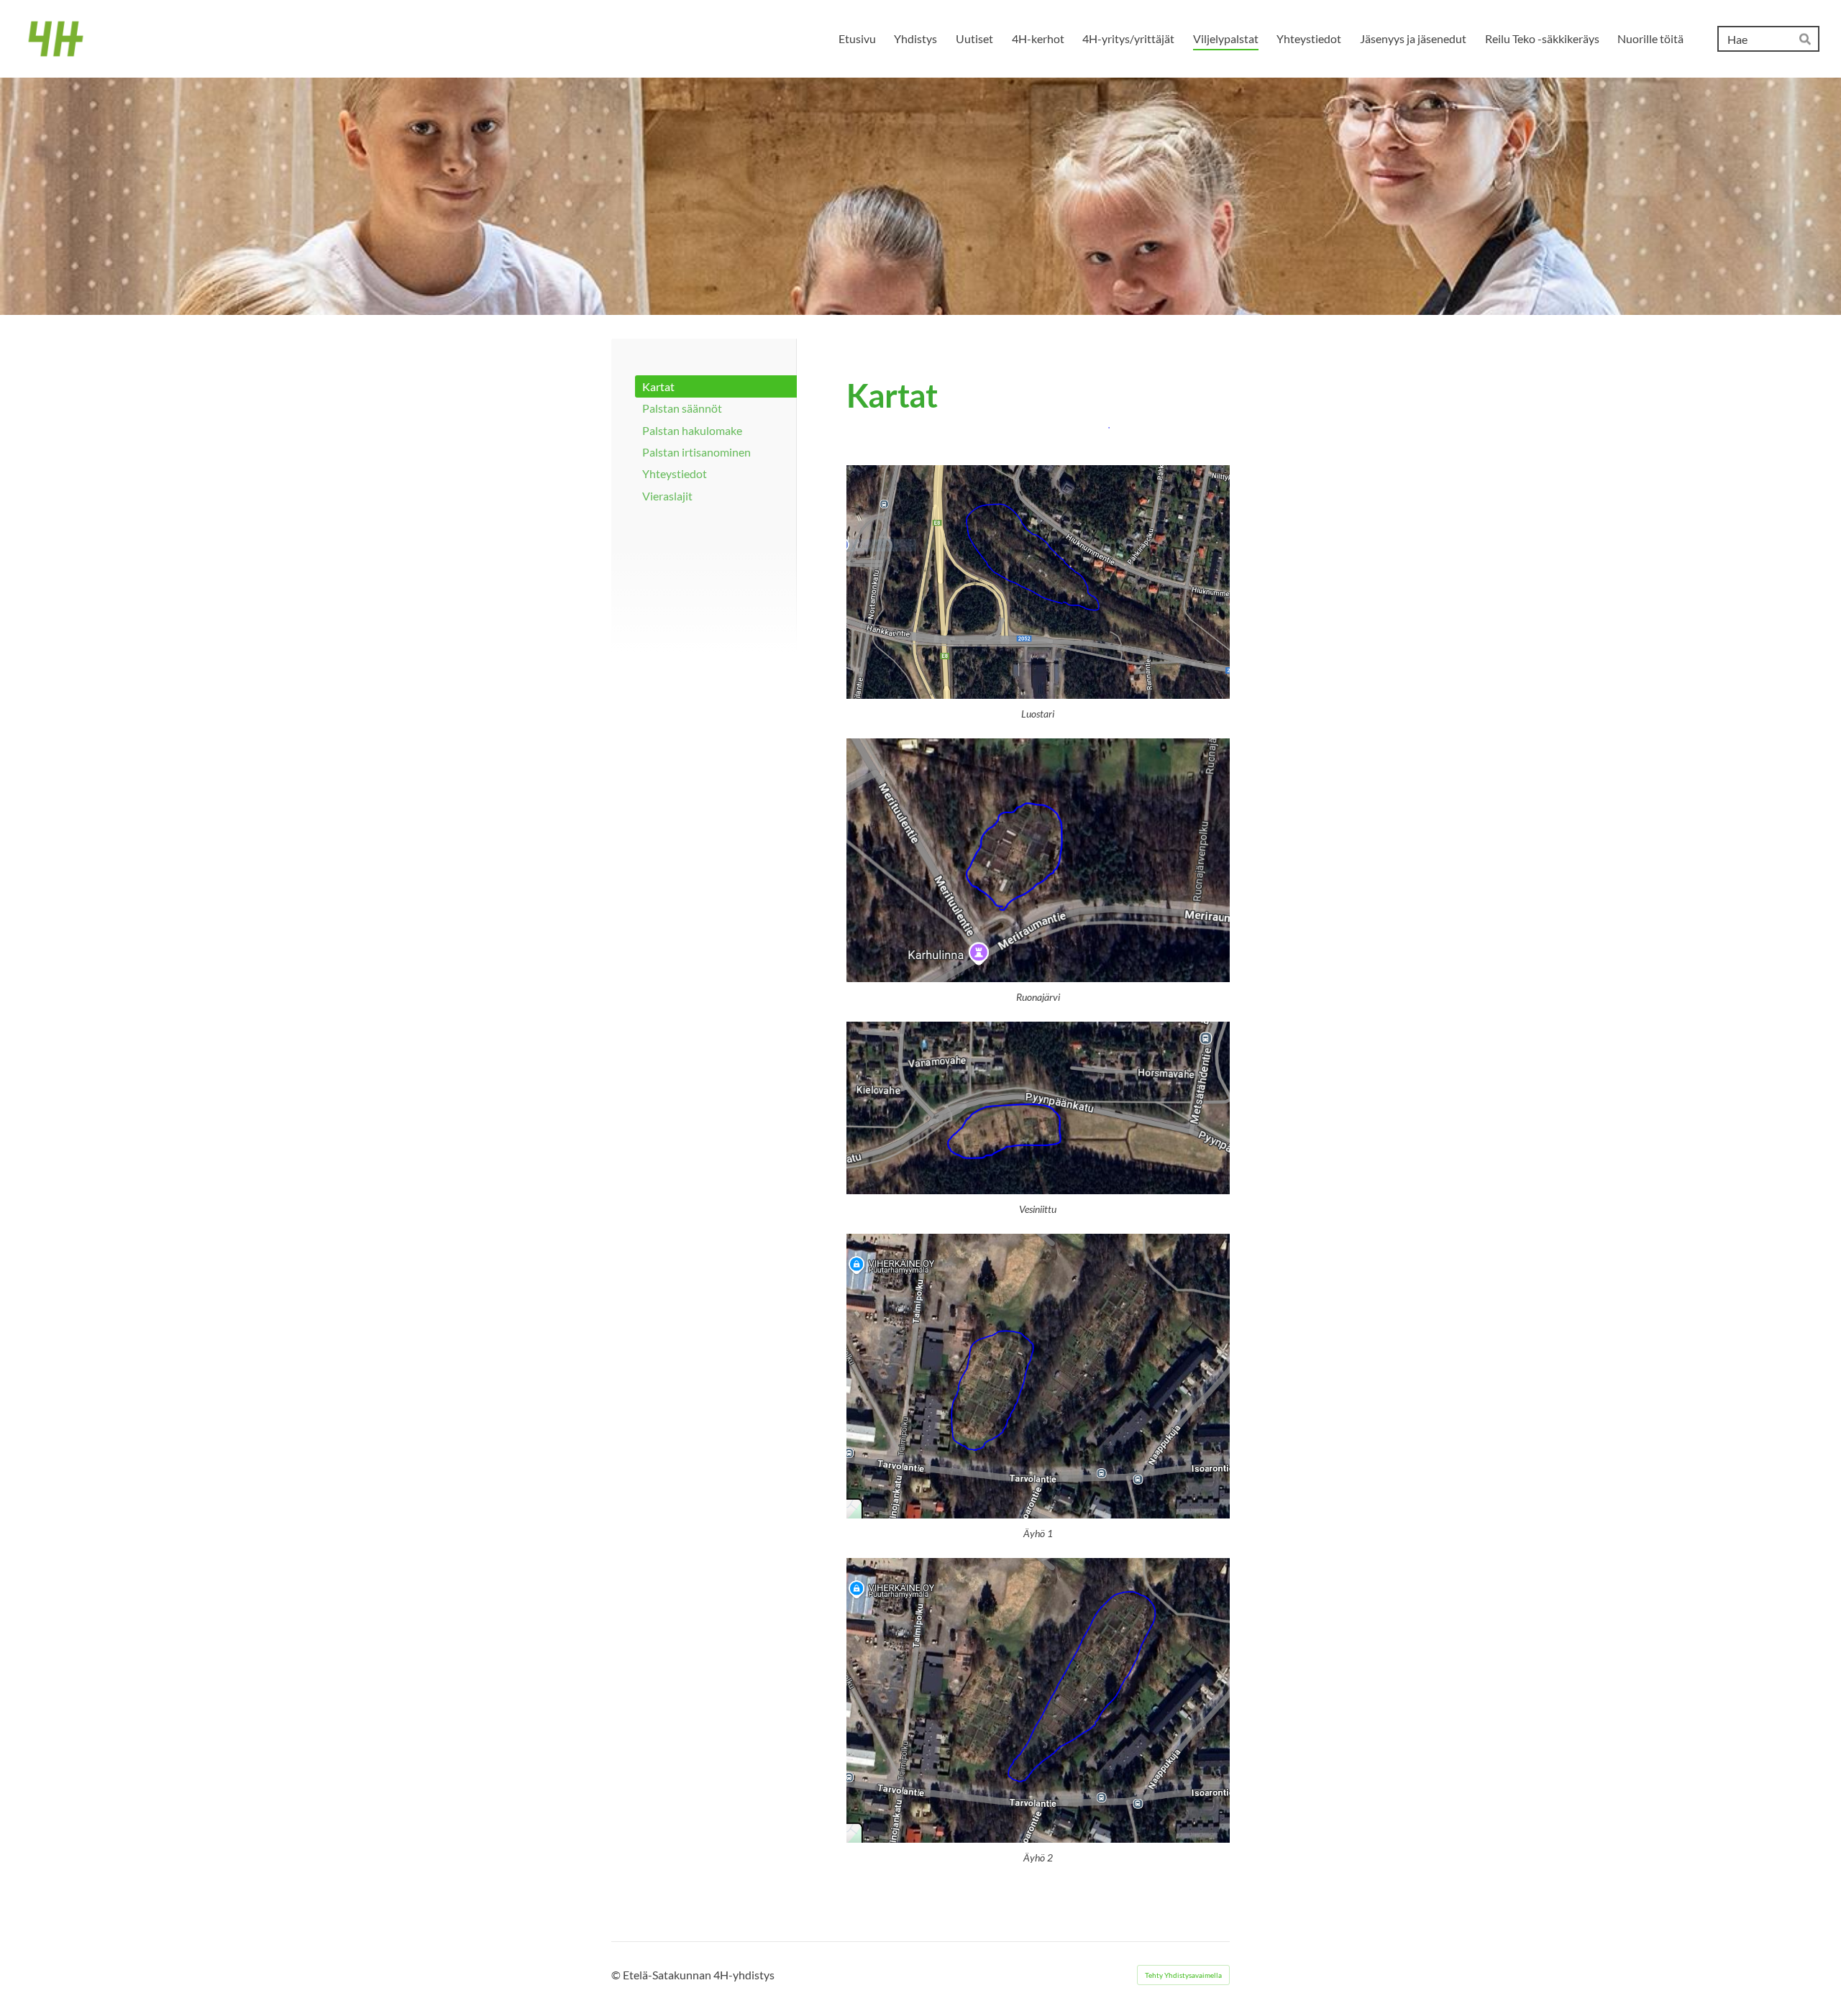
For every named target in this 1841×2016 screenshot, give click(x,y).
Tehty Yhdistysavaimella (1183, 1975)
